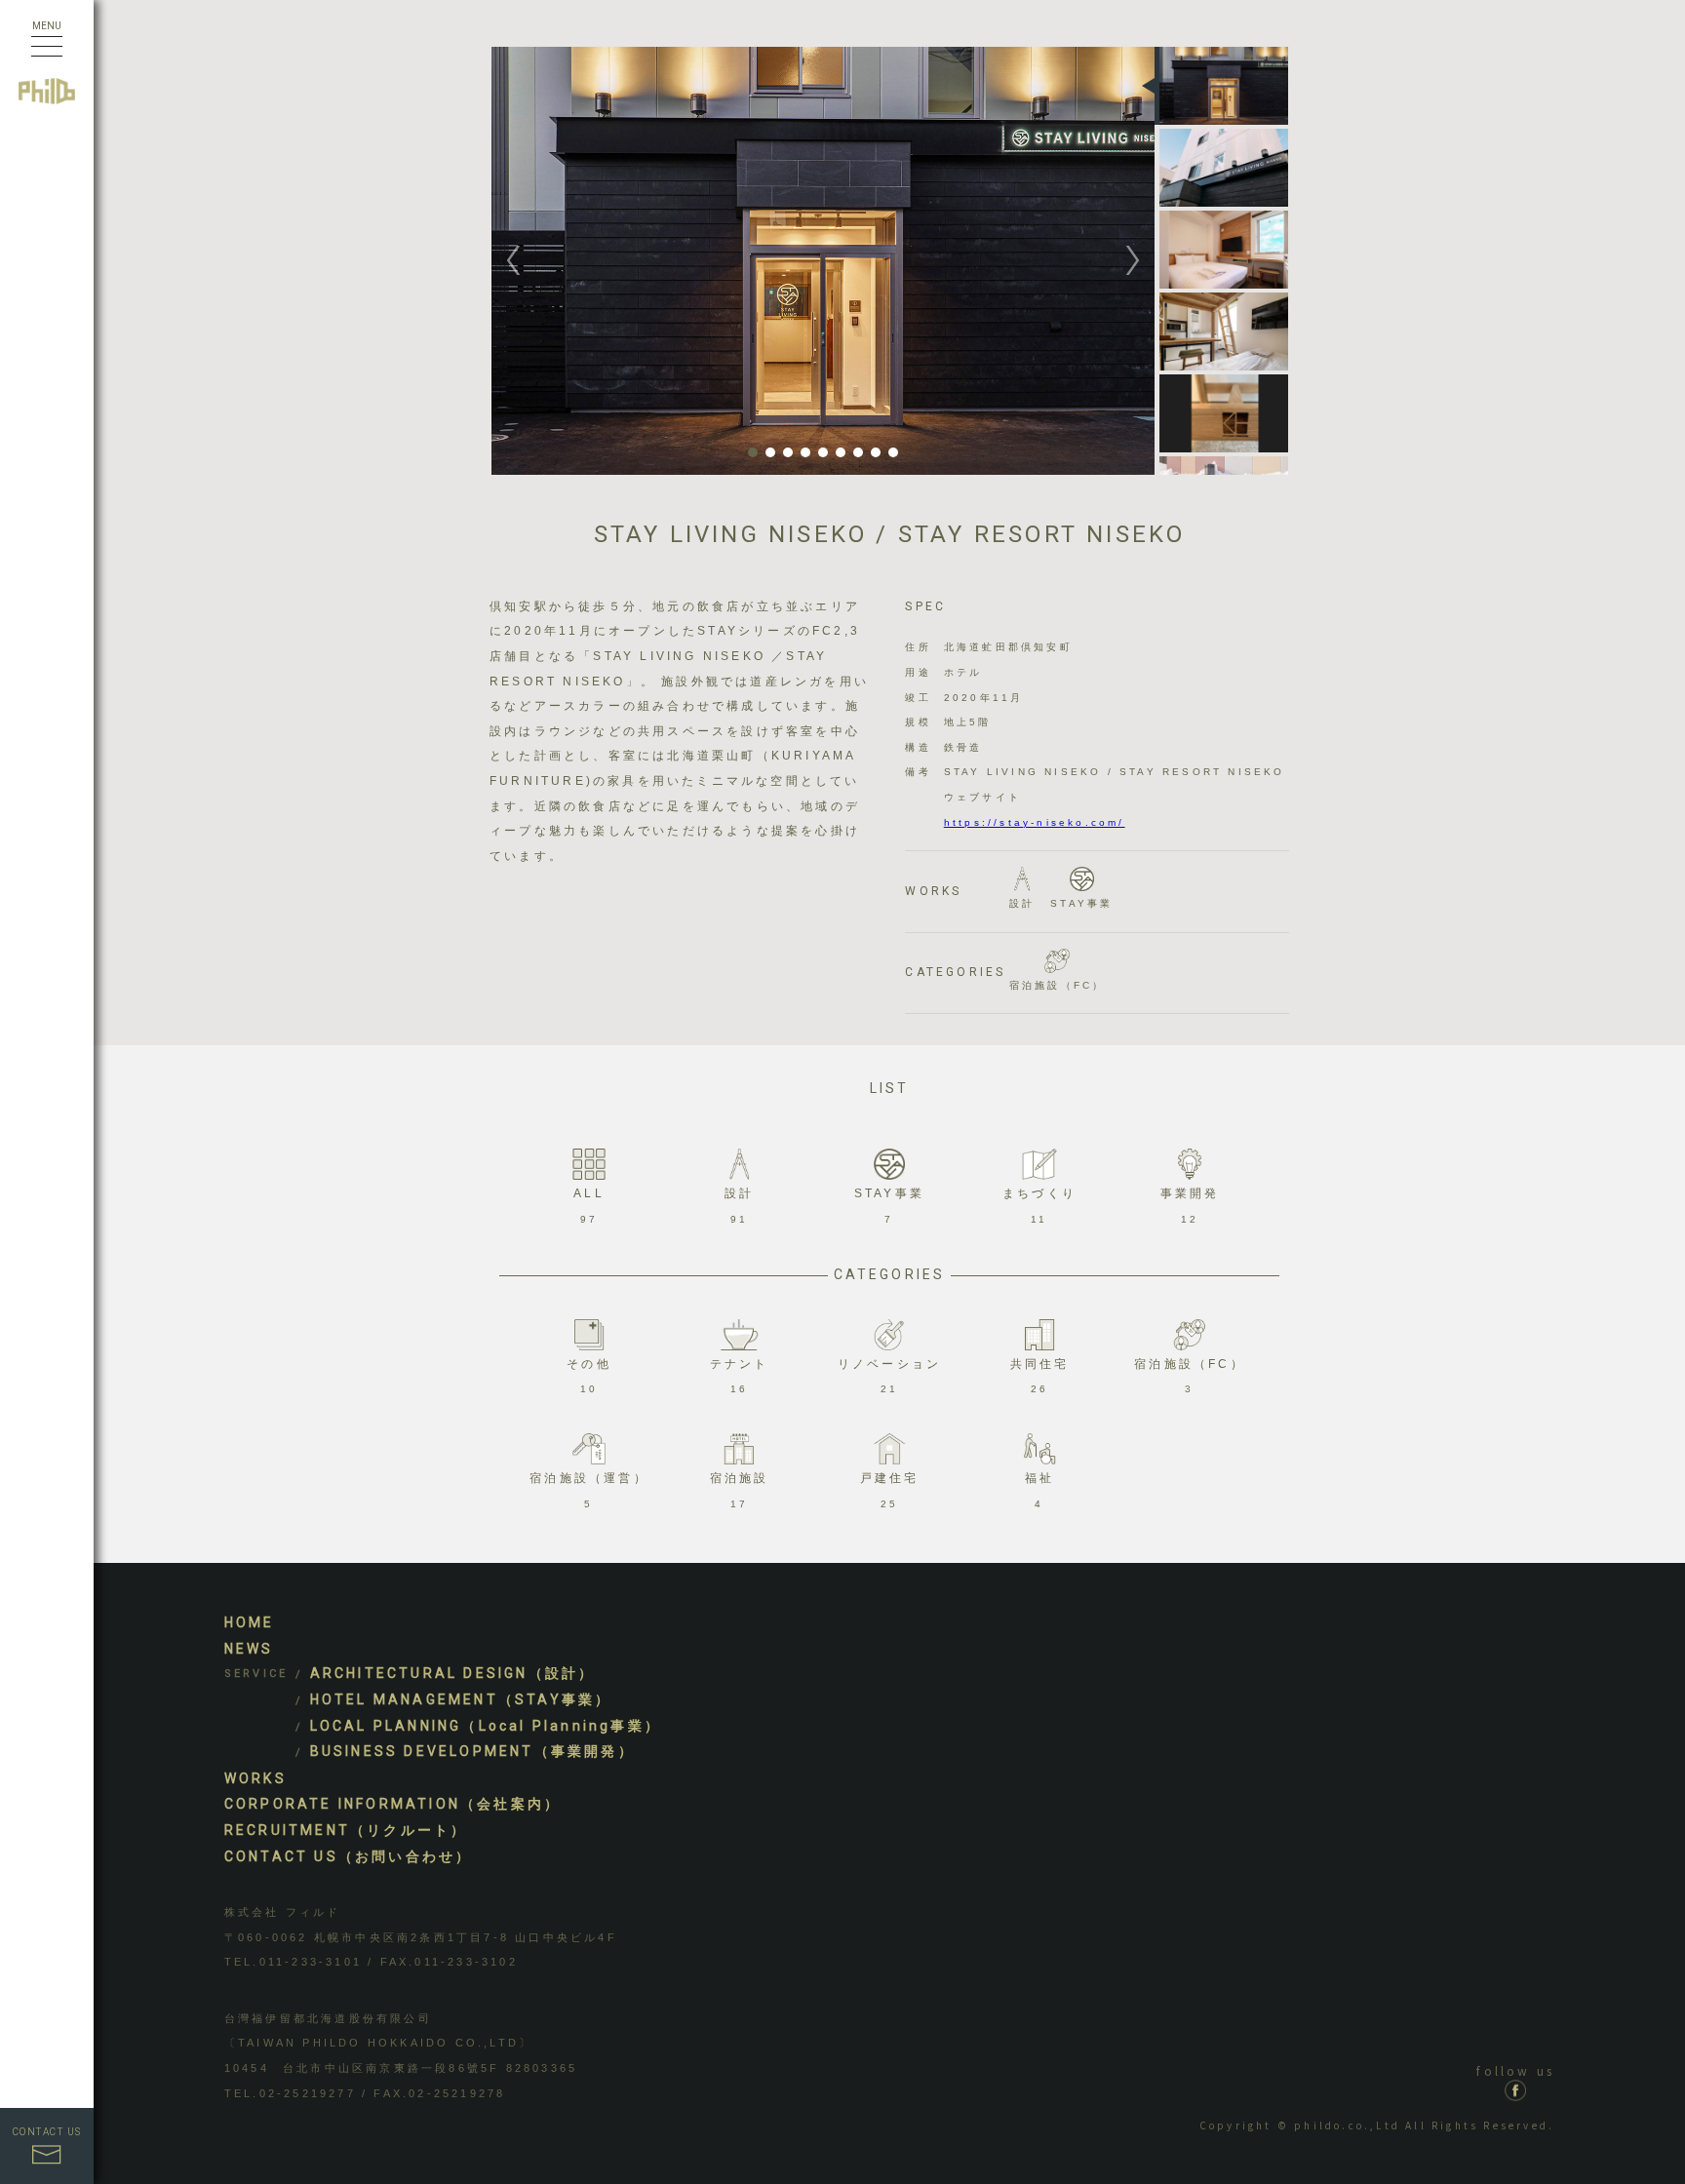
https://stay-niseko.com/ (1035, 822)
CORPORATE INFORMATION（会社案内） (392, 1804)
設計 (1022, 903)
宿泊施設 (740, 1490)
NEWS (249, 1649)
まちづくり (1039, 1206)
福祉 (1039, 1490)
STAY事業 (1081, 903)
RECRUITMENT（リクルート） (346, 1830)
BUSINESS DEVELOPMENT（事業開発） (472, 1751)
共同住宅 (1040, 1376)
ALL (589, 1206)
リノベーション (889, 1376)
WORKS (255, 1778)
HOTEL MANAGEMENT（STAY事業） (461, 1699)
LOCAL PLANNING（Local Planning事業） (486, 1726)
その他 (589, 1376)
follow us (1515, 2070)
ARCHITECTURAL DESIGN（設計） (453, 1673)
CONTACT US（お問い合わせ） (349, 1856)
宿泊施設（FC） (1058, 985)
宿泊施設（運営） (589, 1490)
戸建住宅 (890, 1490)
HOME (250, 1622)
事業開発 (1190, 1206)
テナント (740, 1376)
